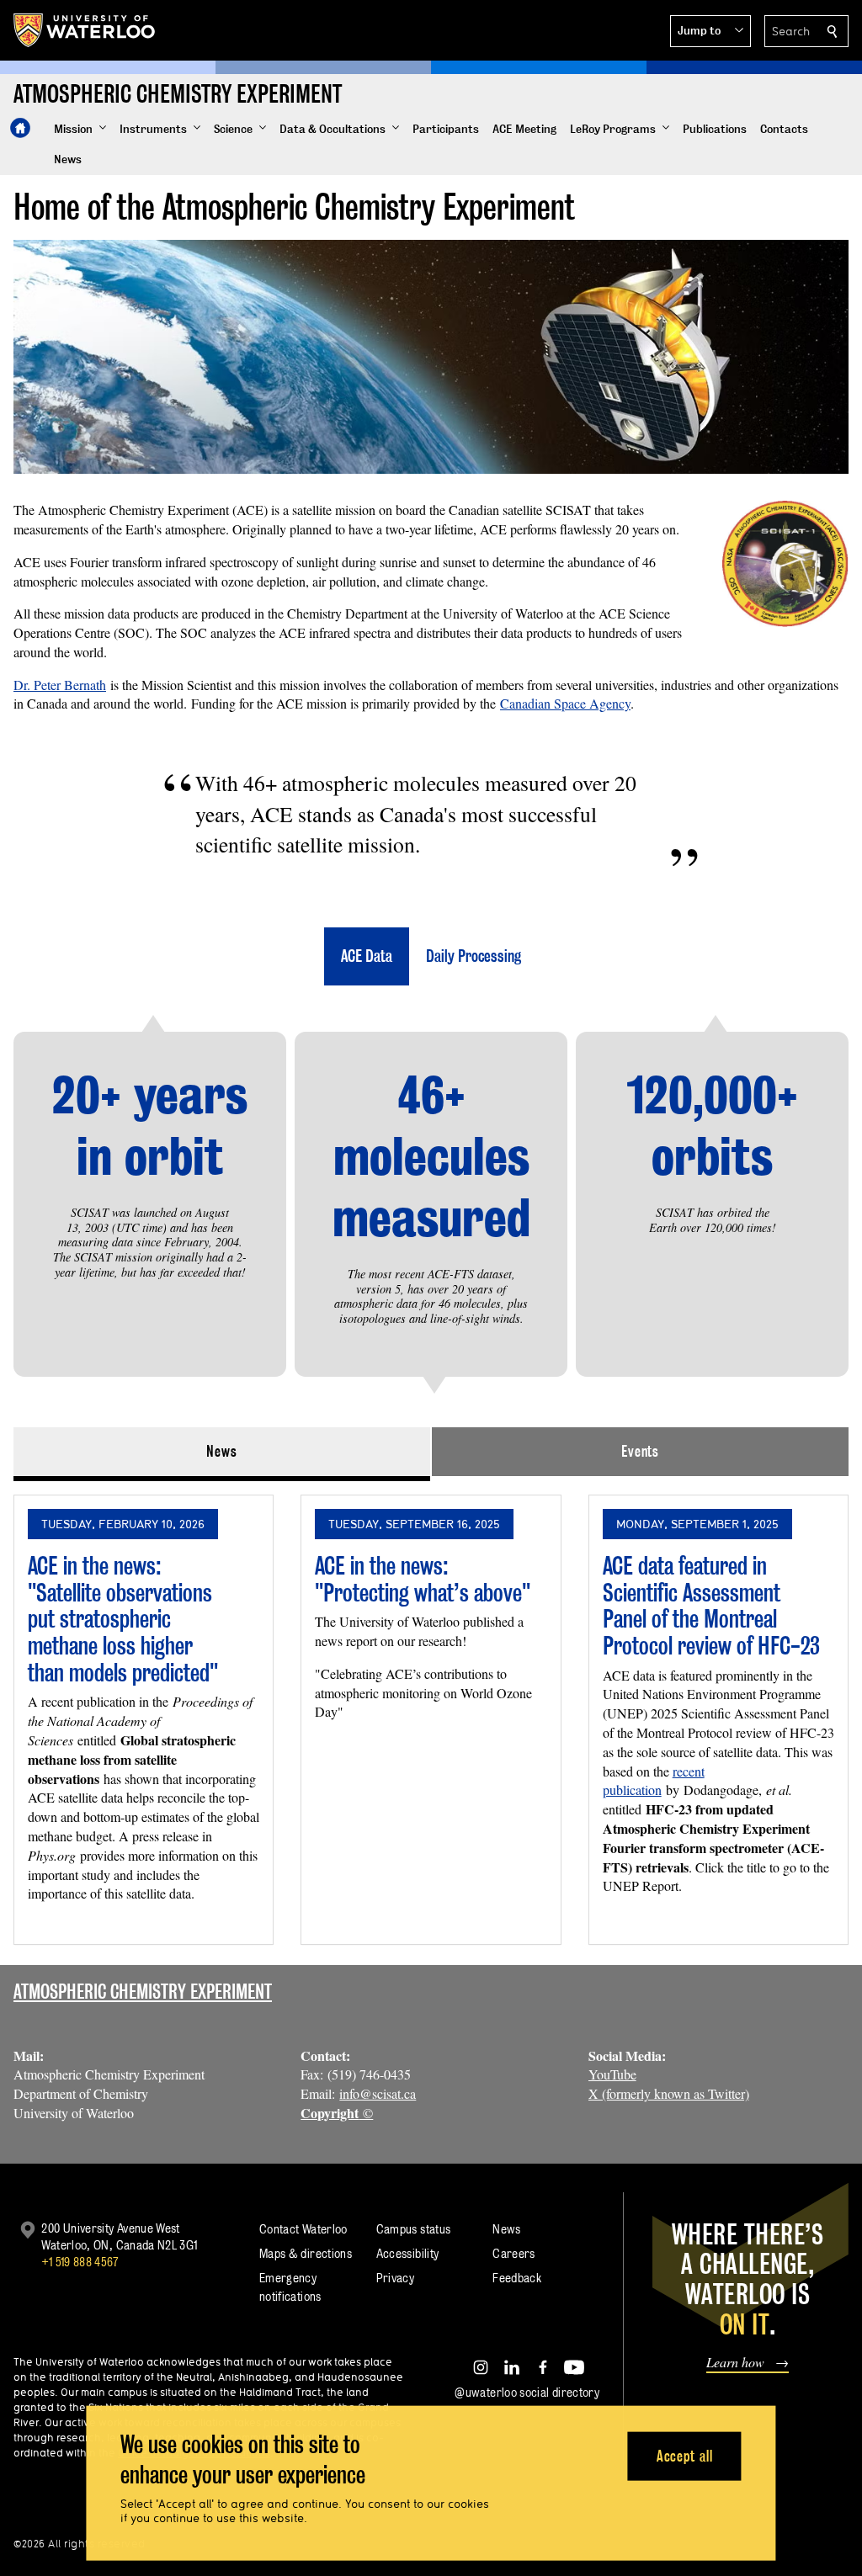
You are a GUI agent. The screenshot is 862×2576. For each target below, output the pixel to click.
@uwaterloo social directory (527, 2392)
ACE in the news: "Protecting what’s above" (423, 1579)
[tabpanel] (431, 1713)
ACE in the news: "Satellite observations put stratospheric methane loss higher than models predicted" (123, 1619)
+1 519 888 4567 (80, 2262)
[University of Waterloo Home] (85, 30)
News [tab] (222, 1451)
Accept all (685, 2455)
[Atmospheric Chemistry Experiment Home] (20, 128)
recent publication (654, 1781)
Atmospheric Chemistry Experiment (143, 1992)
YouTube (612, 2074)
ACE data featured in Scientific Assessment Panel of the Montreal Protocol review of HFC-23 (711, 1606)
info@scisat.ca (378, 2093)
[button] (710, 31)
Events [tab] (640, 1451)
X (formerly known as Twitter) (669, 2093)
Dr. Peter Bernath (60, 685)
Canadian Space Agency (565, 703)
